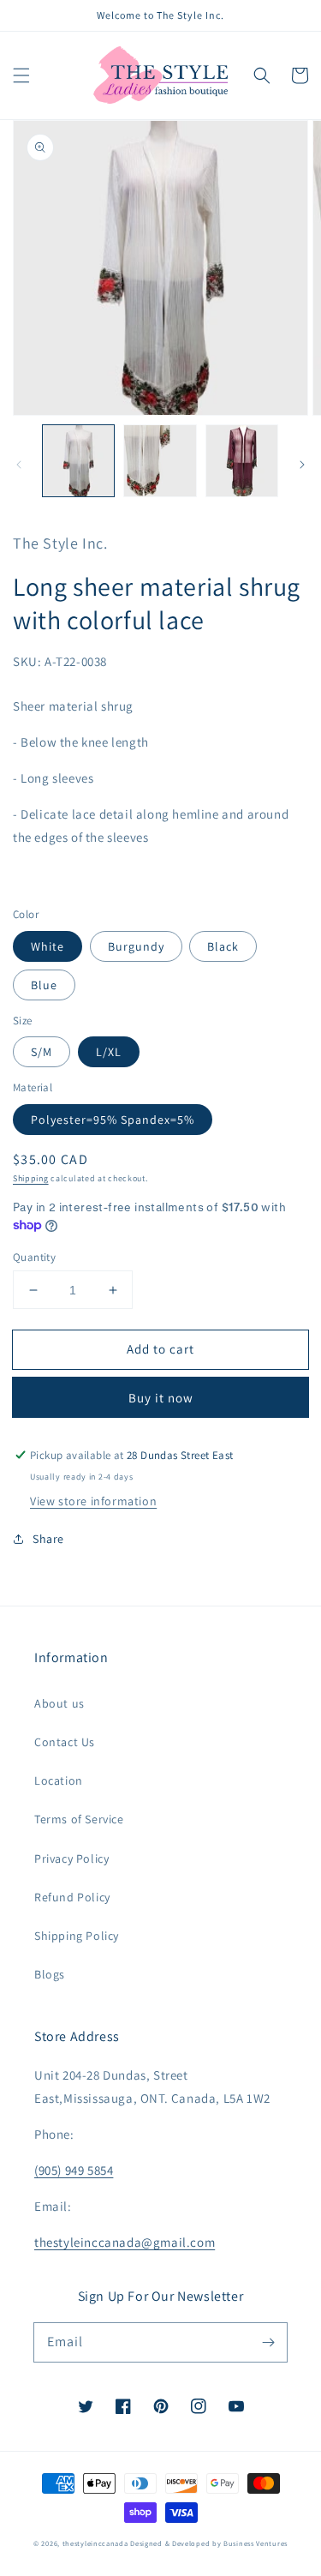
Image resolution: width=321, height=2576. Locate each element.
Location (59, 1780)
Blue (44, 985)
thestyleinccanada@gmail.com (125, 2242)
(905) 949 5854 (74, 2170)
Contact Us (65, 1742)
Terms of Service (79, 1819)
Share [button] (48, 1539)
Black (223, 946)
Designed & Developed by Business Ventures (209, 2543)
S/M (42, 1052)
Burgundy (136, 946)
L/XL (109, 1052)
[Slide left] (19, 465)
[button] (21, 75)
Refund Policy (72, 1897)
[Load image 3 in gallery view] (242, 461)
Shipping (31, 1178)
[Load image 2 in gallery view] (160, 461)
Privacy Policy (71, 1858)
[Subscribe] (268, 2342)
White (48, 946)
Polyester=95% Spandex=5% (113, 1120)
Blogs (50, 1974)
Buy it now (161, 1398)
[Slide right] (302, 465)
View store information (93, 1501)
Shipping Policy (77, 1936)
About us (59, 1703)
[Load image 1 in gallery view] (78, 461)
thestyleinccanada (95, 2543)
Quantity (34, 1257)
